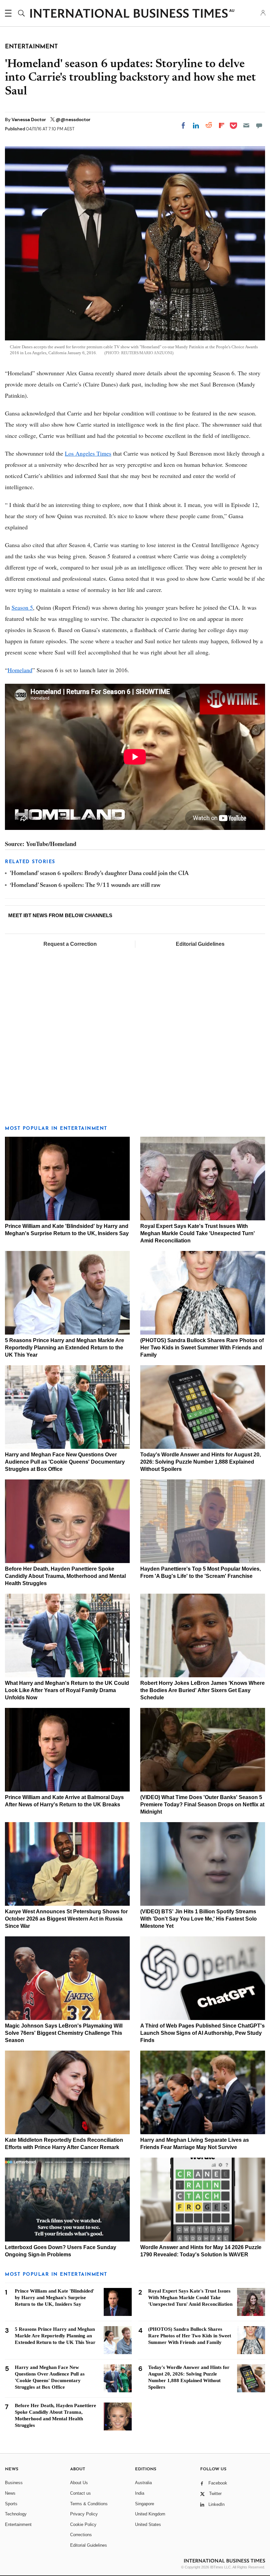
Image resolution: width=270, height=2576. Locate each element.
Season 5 (22, 607)
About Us (79, 2483)
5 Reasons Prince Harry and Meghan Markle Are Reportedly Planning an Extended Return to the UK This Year (65, 1348)
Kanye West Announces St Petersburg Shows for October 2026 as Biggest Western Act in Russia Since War (66, 1919)
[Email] (246, 125)
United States (148, 2524)
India (140, 2493)
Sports (11, 2504)
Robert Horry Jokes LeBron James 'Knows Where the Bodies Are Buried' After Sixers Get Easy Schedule (202, 1690)
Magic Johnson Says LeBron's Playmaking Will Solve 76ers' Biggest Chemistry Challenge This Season (64, 2033)
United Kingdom (150, 2514)
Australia (143, 2483)
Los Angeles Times (88, 453)
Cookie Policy (83, 2524)
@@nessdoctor (73, 120)
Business (14, 2483)
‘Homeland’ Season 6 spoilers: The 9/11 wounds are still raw (85, 886)
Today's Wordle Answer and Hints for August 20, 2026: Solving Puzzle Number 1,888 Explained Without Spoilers (201, 1462)
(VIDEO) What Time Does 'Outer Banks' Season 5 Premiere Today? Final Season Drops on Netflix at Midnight (202, 1805)
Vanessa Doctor (29, 120)
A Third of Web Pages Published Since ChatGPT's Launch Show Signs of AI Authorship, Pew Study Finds (202, 2033)
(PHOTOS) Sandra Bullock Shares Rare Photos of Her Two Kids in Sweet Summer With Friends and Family (202, 1348)
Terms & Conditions (89, 2504)
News (10, 2493)
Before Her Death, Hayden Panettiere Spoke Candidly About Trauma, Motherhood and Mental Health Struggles (65, 1576)
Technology (16, 2514)
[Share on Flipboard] (222, 125)
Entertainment (18, 2524)
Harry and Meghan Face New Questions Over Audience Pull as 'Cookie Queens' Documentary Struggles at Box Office (65, 1462)
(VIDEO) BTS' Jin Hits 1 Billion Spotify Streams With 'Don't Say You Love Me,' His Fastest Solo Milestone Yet (199, 1919)
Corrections (81, 2535)
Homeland (20, 670)
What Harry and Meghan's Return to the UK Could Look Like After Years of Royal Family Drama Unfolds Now (67, 1690)
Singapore (145, 2504)
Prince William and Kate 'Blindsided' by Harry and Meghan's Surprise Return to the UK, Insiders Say (54, 2297)
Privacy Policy (84, 2514)
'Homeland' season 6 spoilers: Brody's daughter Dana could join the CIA (99, 874)
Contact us (81, 2493)
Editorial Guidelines (200, 944)
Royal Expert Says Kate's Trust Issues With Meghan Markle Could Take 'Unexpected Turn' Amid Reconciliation (198, 1233)
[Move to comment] (259, 125)
